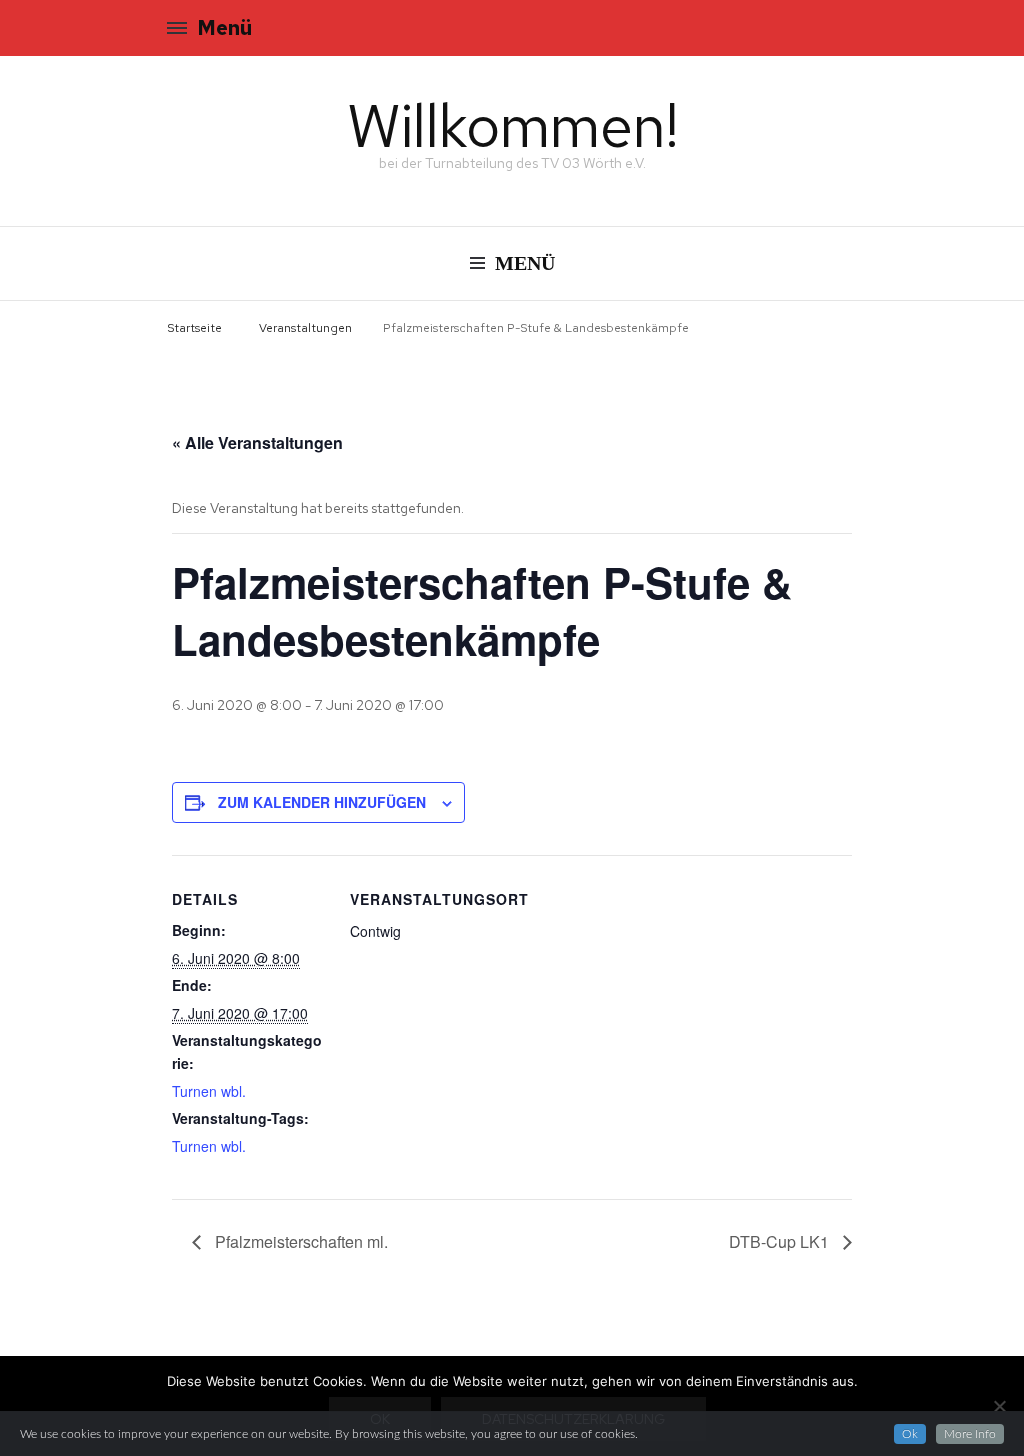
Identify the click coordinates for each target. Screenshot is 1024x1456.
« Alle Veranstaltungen (257, 442)
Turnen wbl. (209, 1091)
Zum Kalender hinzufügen (322, 802)
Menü (224, 28)
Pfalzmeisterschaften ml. (299, 1241)
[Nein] (999, 1406)
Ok (910, 1434)
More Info (970, 1434)
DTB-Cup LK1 (781, 1241)
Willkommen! (512, 125)
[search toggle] (851, 30)
